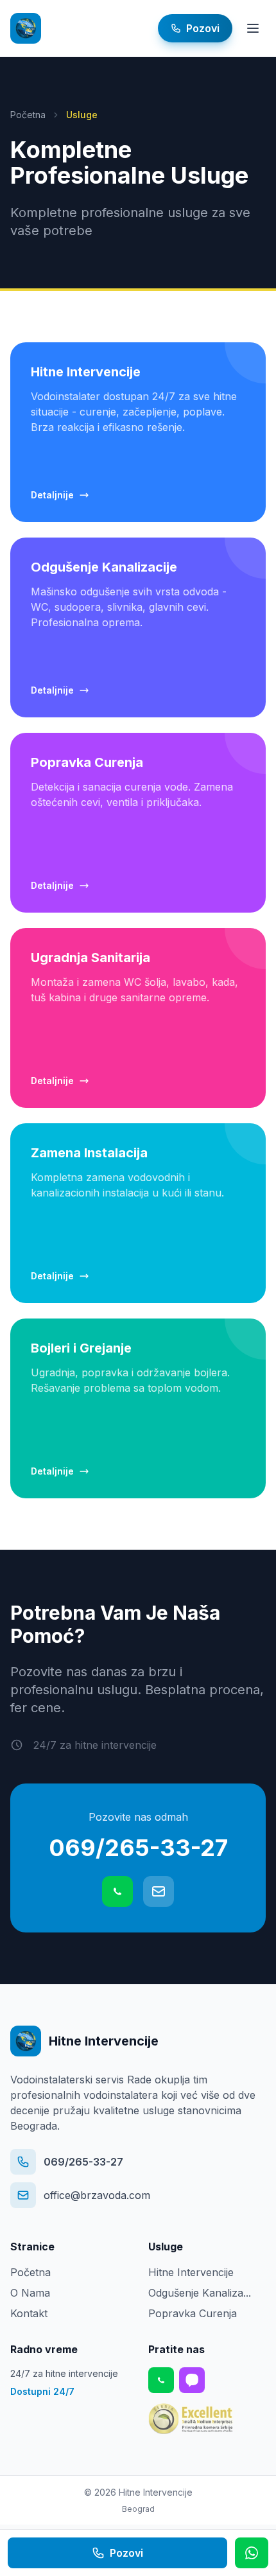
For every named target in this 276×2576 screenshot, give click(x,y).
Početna (28, 115)
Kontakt (29, 2313)
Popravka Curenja (193, 2313)
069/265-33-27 (138, 1848)
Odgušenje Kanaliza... (200, 2293)
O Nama (30, 2293)
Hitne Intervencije (191, 2272)
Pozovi (126, 2553)
